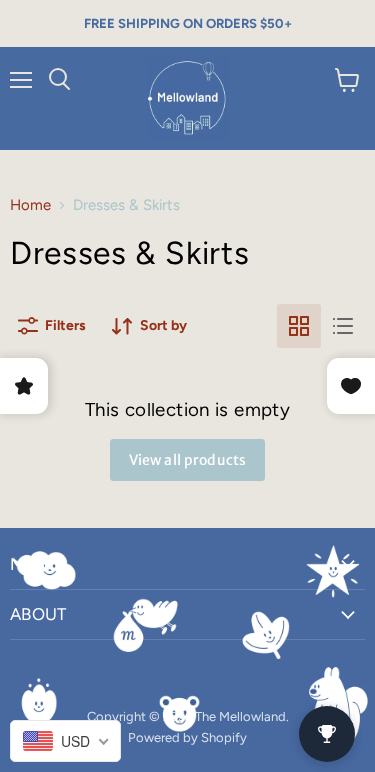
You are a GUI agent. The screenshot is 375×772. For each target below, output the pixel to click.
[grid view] (299, 326)
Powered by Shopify (187, 737)
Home (30, 205)
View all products (187, 460)
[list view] (343, 326)
